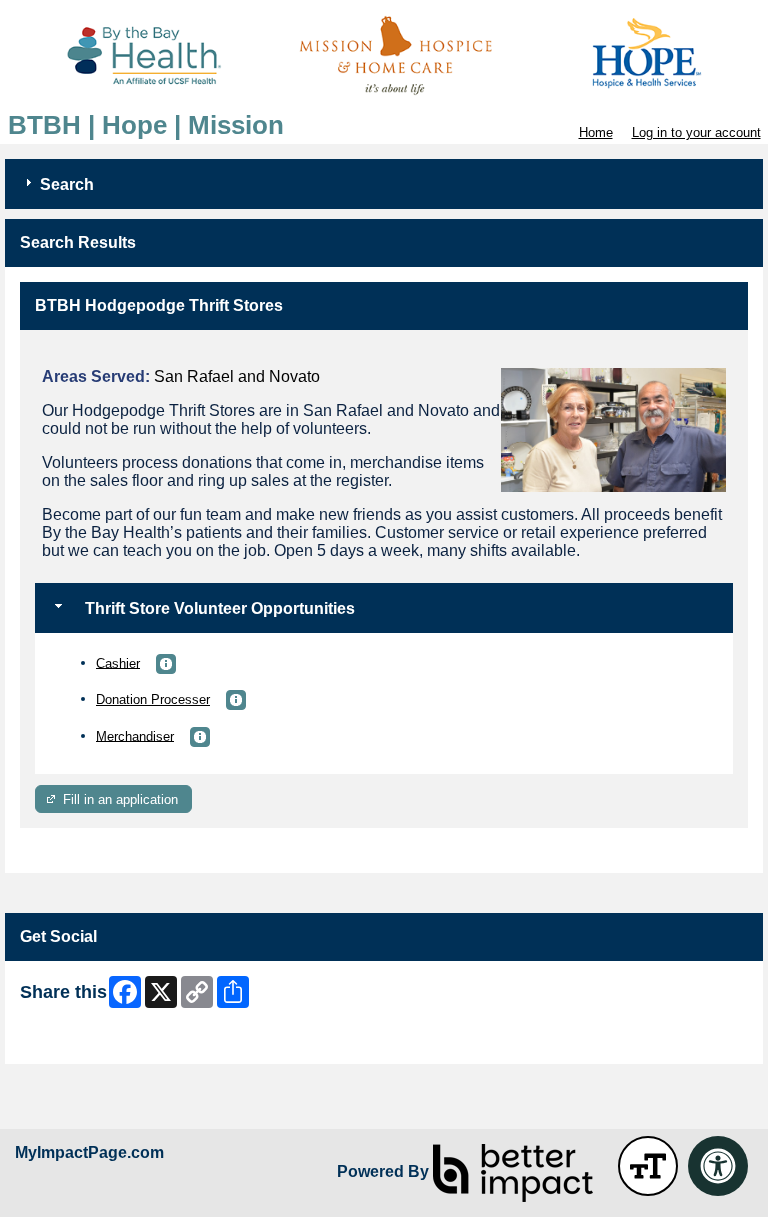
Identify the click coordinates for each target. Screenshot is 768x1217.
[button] (166, 664)
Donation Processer (153, 699)
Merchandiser (135, 735)
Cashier (118, 662)
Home (596, 132)
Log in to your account (696, 132)
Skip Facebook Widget (85, 1041)
